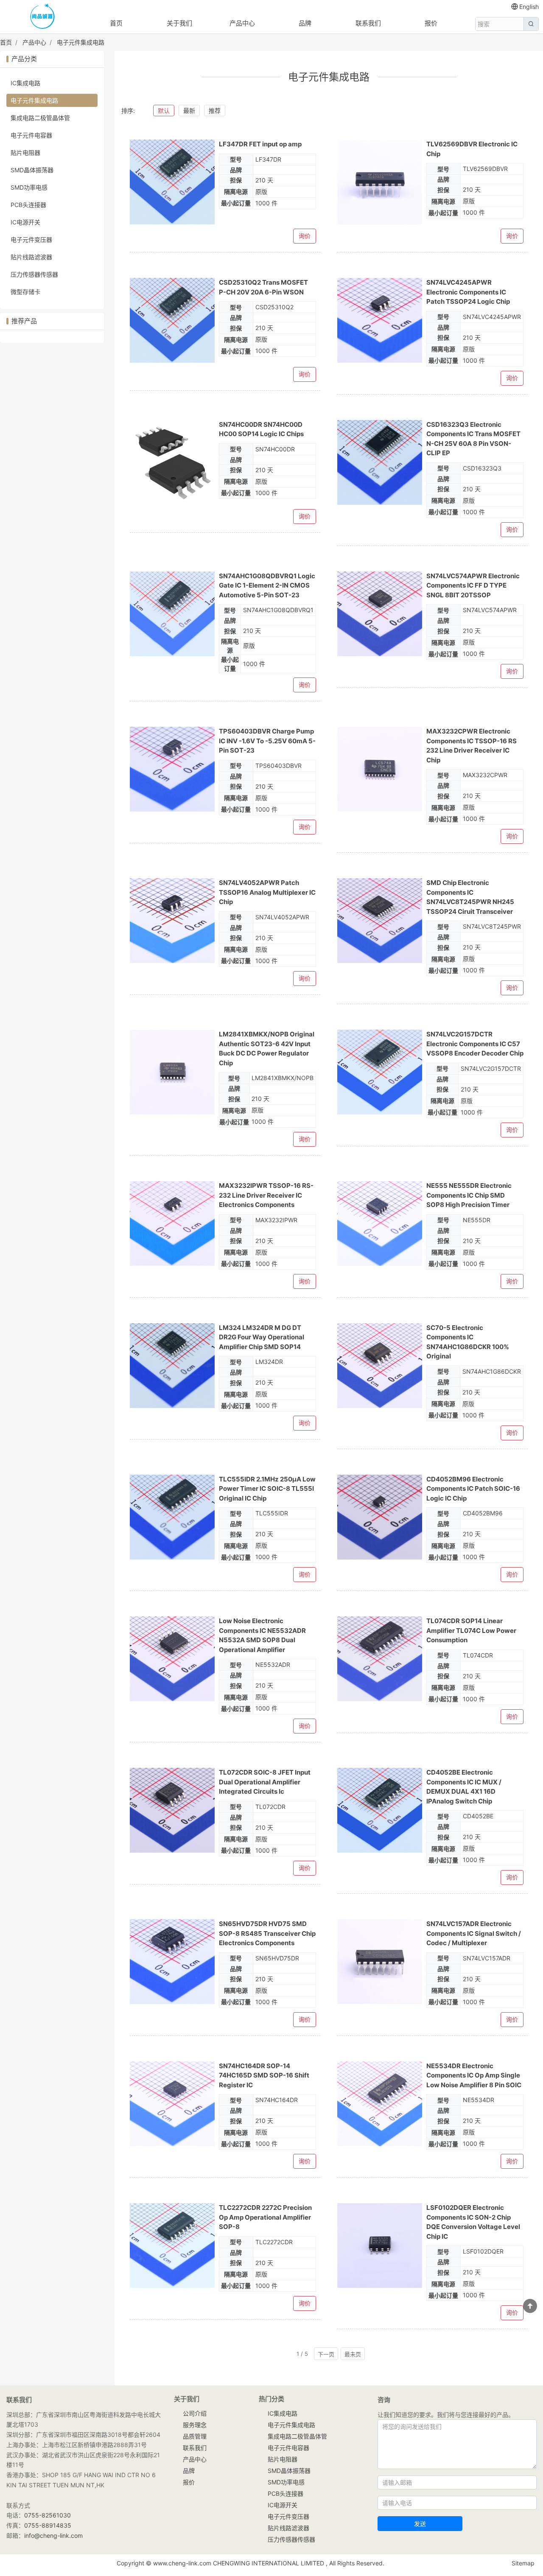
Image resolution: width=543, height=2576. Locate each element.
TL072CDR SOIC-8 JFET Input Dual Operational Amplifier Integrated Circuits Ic (265, 1782)
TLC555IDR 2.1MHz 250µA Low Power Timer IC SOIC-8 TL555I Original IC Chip (267, 1489)
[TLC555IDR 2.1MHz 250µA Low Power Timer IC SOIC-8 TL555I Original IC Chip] (172, 1517)
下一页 (326, 2354)
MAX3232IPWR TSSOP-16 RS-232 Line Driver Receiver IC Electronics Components (266, 1195)
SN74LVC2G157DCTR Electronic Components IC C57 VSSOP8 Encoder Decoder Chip (475, 1044)
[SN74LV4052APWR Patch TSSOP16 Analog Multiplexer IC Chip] (172, 921)
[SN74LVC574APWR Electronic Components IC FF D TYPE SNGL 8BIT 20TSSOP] (380, 614)
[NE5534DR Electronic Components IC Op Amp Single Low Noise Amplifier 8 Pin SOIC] (380, 2104)
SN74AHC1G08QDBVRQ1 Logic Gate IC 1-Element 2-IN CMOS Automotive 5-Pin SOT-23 (267, 585)
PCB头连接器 (28, 205)
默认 (164, 111)
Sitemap (523, 2563)
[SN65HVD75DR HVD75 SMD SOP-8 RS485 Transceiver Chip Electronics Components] (172, 1962)
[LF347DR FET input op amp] (172, 182)
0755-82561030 (48, 2515)
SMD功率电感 (29, 187)
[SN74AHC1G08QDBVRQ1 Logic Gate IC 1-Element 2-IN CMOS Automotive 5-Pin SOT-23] (172, 614)
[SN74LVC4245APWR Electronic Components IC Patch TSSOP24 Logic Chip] (380, 320)
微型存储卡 (25, 292)
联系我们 (368, 23)
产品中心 (242, 23)
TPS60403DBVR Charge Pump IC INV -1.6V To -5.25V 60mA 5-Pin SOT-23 (267, 741)
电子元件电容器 (31, 135)
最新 (189, 111)
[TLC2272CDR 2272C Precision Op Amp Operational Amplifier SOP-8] (172, 2246)
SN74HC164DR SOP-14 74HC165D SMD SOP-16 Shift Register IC (264, 2075)
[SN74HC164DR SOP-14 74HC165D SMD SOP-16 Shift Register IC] (172, 2104)
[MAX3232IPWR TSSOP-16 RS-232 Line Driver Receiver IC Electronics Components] (172, 1224)
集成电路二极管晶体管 (40, 118)
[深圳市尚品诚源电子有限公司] (42, 17)
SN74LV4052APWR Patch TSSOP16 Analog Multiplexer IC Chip (267, 892)
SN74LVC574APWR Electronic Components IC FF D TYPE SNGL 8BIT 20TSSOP (473, 585)
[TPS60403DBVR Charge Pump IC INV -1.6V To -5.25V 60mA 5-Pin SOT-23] (172, 769)
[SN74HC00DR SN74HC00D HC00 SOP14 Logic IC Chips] (172, 462)
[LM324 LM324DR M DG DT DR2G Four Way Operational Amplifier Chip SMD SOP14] (172, 1366)
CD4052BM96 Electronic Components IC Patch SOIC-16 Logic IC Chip (473, 1489)
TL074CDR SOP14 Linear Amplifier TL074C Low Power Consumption (471, 1630)
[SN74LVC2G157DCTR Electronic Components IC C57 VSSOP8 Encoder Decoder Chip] (380, 1072)
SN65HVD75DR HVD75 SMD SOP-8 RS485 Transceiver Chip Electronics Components (267, 1933)
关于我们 (179, 23)
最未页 (353, 2354)
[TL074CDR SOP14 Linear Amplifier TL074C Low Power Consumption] (380, 1659)
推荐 (215, 111)
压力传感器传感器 (34, 274)
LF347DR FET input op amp (260, 144)
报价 (431, 23)
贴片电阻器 (25, 153)
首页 (116, 23)
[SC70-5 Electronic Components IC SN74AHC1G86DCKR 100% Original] (380, 1366)
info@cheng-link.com (53, 2535)
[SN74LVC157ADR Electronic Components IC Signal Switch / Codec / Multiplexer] (380, 1962)
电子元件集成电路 (81, 42)
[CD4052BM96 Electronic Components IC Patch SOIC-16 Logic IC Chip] (380, 1517)
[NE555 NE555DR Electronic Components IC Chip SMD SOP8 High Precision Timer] (380, 1224)
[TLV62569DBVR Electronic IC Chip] (380, 182)
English (529, 7)
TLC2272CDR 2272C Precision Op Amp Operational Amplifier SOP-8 (265, 2217)
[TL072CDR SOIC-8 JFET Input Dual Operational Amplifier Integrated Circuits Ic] (172, 1810)
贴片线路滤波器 (31, 257)
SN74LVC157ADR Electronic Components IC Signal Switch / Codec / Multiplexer (474, 1933)
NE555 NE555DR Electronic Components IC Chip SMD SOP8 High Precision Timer (469, 1195)
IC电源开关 (25, 222)
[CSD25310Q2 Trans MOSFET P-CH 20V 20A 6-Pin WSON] (172, 320)
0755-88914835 (48, 2525)
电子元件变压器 (31, 239)
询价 (305, 236)
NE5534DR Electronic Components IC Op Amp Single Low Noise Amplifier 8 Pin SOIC (474, 2075)
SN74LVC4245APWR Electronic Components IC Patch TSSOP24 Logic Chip (468, 292)
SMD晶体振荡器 (32, 170)
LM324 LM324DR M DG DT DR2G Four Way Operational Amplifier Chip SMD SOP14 (262, 1337)
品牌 (305, 23)
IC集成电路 (25, 83)
